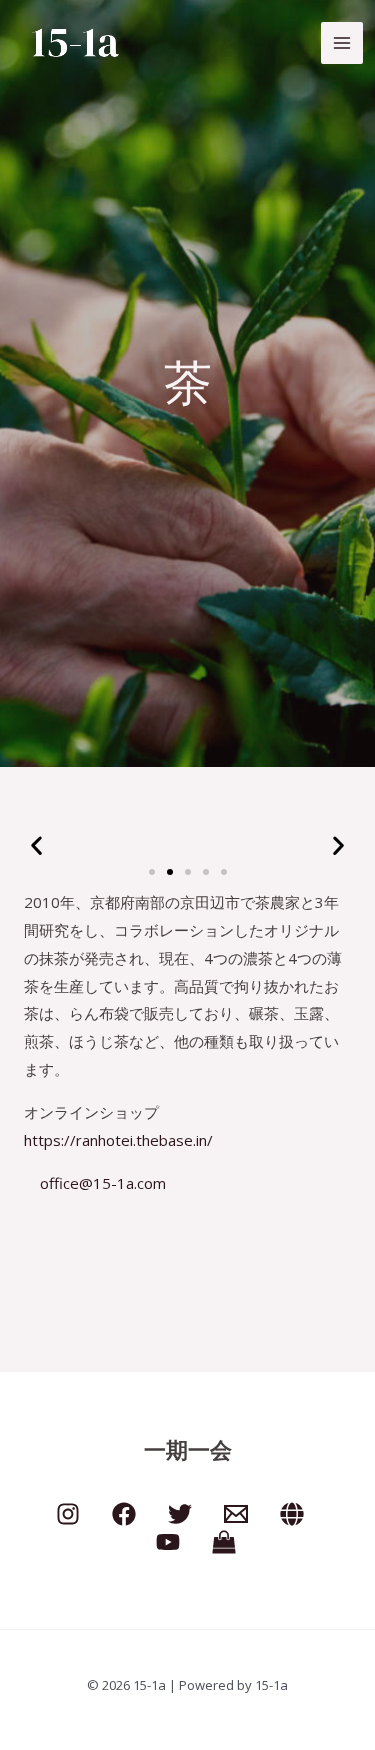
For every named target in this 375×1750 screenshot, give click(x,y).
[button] (36, 845)
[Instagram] (68, 1514)
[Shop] (224, 1542)
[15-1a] (76, 43)
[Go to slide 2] (170, 872)
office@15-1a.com (101, 1183)
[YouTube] (168, 1542)
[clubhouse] (292, 1514)
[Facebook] (124, 1514)
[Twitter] (180, 1514)
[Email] (236, 1514)
